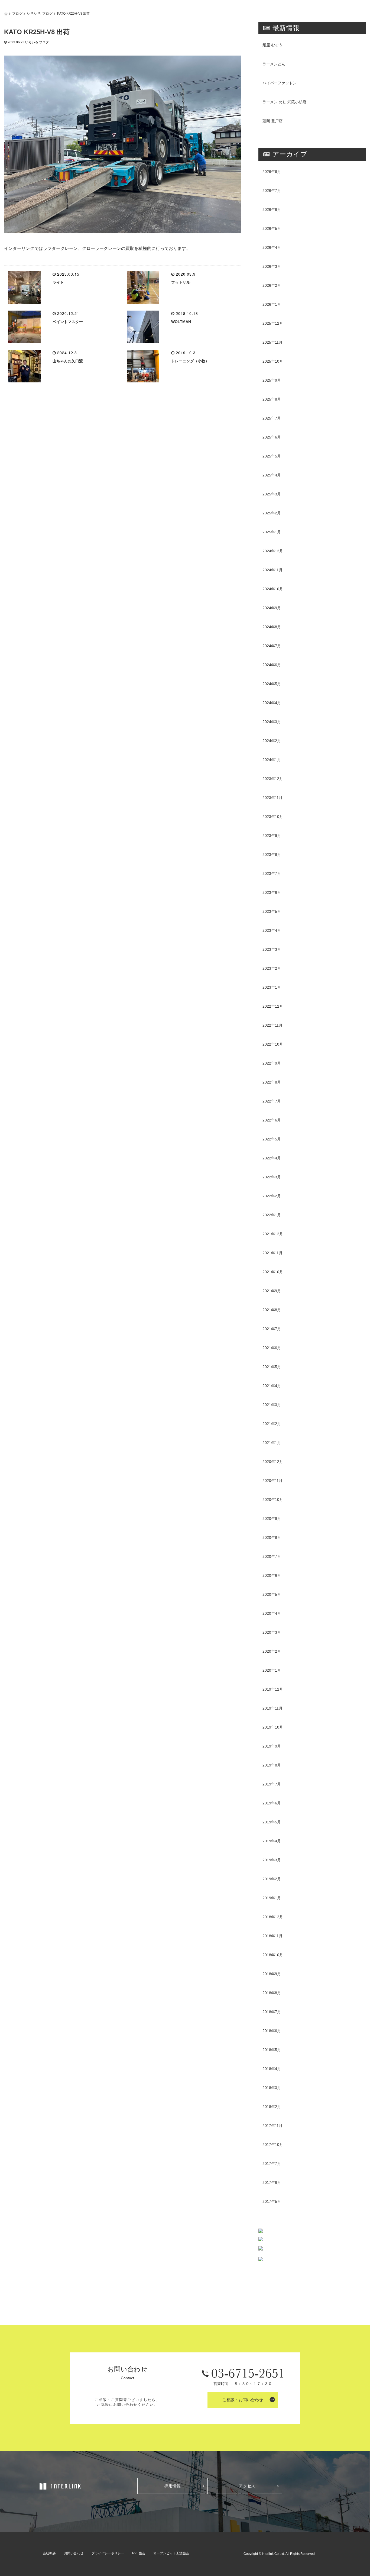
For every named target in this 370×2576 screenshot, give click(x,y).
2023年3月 (272, 949)
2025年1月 (272, 532)
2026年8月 (272, 172)
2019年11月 (272, 1708)
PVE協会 (139, 2553)
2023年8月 (272, 855)
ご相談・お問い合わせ (243, 2400)
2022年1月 (272, 1215)
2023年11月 (272, 798)
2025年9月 (272, 380)
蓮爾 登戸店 (272, 121)
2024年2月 (272, 741)
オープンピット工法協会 (171, 2553)
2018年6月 (272, 2031)
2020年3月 (272, 1632)
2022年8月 (272, 1082)
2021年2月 (272, 1424)
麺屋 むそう (272, 45)
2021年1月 (272, 1443)
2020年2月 (272, 1651)
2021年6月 (272, 1348)
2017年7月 (272, 2164)
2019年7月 (272, 1784)
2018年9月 (272, 1974)
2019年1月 (272, 1898)
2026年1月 (272, 304)
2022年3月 (272, 1177)
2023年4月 (272, 930)
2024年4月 (272, 703)
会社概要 (49, 2553)
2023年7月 (272, 873)
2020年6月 (272, 1575)
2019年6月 (272, 1803)
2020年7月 (272, 1556)
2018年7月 (272, 2012)
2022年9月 (272, 1063)
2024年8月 (272, 627)
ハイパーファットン (280, 83)
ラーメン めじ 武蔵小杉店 (284, 102)
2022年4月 (272, 1158)
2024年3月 (272, 722)
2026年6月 (272, 209)
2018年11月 (272, 1936)
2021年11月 (272, 1253)
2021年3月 (272, 1405)
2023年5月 (272, 911)
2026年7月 (272, 191)
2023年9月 (272, 836)
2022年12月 (273, 1006)
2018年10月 (273, 1955)
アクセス (247, 2486)
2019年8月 (272, 1765)
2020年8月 (272, 1537)
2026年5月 (272, 228)
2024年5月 (272, 684)
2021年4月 (272, 1386)
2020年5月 (272, 1594)
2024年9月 (272, 608)
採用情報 (173, 2486)
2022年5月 (272, 1139)
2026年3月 (272, 266)
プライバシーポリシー (108, 2553)
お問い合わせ (74, 2553)
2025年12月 (273, 323)
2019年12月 (273, 1689)
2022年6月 (272, 1120)
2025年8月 (272, 399)
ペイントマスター (68, 322)
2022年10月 (273, 1044)
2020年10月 (273, 1500)
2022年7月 (272, 1101)
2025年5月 (272, 456)
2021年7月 (272, 1329)
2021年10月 (273, 1272)
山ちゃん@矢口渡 (68, 361)
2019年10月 (273, 1727)
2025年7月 (272, 418)
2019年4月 (272, 1841)
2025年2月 (272, 513)
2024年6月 (272, 665)
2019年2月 (272, 1879)
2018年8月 (272, 1993)
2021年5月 (272, 1367)
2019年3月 (272, 1860)
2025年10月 (273, 361)
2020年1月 (272, 1670)
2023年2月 (272, 968)
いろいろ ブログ (40, 13)
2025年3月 (272, 494)
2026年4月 (272, 247)
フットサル (181, 282)
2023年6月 (272, 892)
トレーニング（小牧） (190, 361)
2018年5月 (272, 2050)
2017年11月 (272, 2126)
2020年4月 (272, 1613)
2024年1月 (272, 760)
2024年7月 (272, 646)
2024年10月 (273, 589)
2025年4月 (272, 475)
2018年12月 (273, 1917)
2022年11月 (272, 1025)
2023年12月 (273, 779)
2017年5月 (272, 2201)
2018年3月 (272, 2088)
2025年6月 (272, 437)
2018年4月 (272, 2069)
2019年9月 (272, 1746)
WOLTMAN (181, 322)
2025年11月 (272, 342)
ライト (58, 282)
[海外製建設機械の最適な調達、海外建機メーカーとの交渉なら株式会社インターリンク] (61, 2486)
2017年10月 (273, 2145)
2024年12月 (273, 551)
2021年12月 (273, 1234)
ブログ (17, 13)
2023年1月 (272, 987)
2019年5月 (272, 1822)
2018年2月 (272, 2107)
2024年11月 (272, 570)
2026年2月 (272, 285)
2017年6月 (272, 2182)
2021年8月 (272, 1310)
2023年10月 (273, 817)
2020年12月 (273, 1462)
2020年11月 (272, 1481)
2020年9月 (272, 1518)
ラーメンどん (274, 64)
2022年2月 (272, 1196)
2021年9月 (272, 1291)
